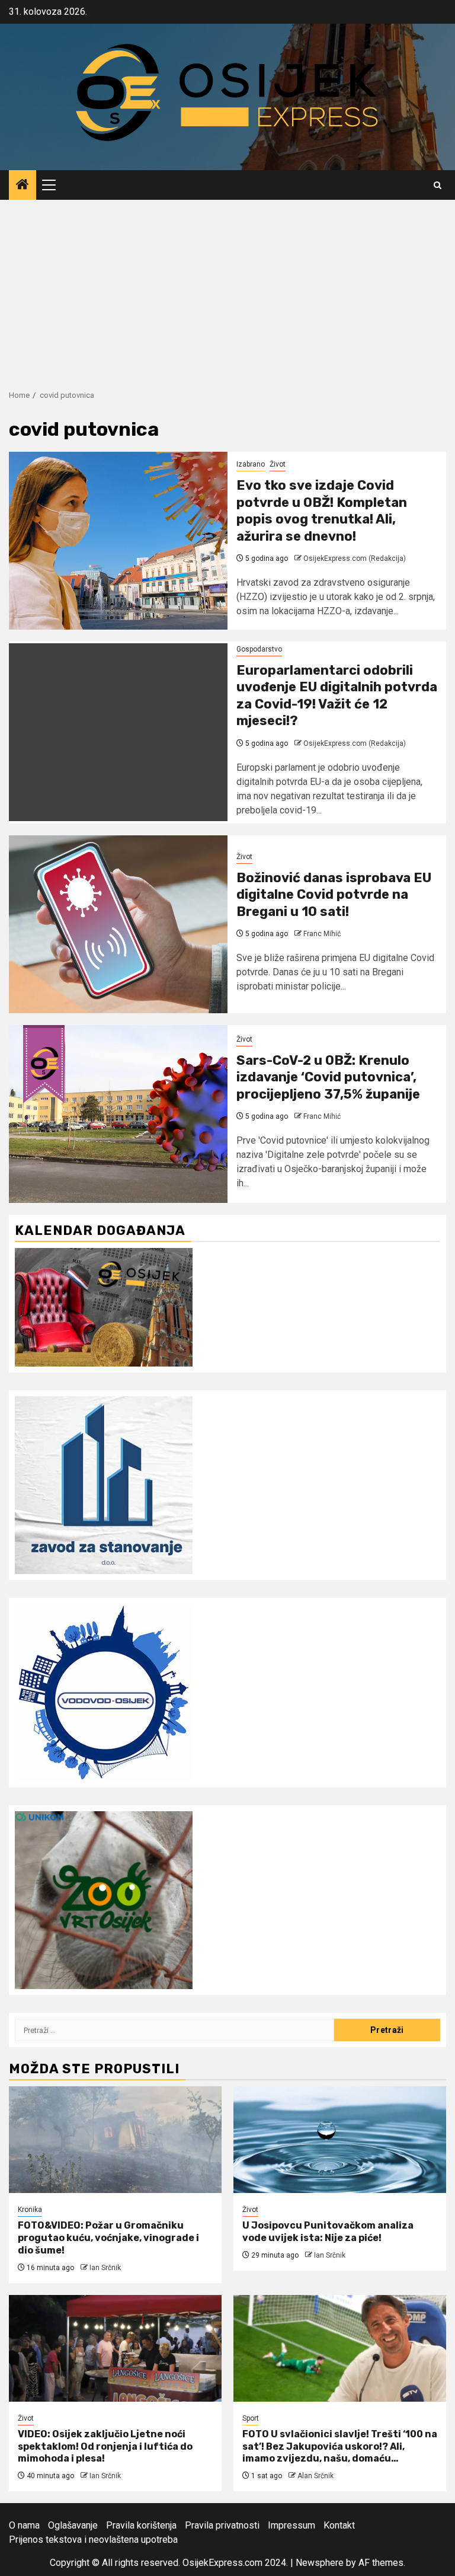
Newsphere (320, 2563)
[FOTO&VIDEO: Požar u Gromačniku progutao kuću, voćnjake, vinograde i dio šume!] (115, 2140)
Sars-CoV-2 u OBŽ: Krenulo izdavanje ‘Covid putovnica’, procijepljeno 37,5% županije (328, 1077)
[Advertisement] (227, 289)
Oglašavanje (73, 2525)
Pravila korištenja (141, 2525)
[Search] (438, 185)
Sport (251, 2418)
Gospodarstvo (259, 649)
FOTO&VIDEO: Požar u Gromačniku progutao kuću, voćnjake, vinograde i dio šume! (108, 2238)
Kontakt (339, 2525)
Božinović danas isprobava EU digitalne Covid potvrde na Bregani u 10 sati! (334, 895)
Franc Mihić (322, 934)
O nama (24, 2525)
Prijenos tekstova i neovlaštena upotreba (93, 2540)
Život (278, 464)
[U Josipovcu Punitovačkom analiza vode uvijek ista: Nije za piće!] (340, 2140)
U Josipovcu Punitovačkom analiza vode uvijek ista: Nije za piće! (328, 2232)
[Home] (23, 186)
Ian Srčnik (105, 2268)
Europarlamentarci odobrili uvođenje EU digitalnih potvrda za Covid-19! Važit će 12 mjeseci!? (337, 696)
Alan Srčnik (315, 2476)
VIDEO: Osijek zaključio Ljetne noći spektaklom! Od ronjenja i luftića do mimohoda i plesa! (105, 2446)
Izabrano (251, 464)
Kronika (30, 2210)
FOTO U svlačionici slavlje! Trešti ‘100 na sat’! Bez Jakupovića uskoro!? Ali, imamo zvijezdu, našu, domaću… (340, 2446)
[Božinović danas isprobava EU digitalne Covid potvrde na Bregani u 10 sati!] (118, 924)
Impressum (291, 2525)
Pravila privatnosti (222, 2525)
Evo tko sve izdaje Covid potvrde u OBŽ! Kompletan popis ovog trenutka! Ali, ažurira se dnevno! (322, 511)
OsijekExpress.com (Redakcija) (355, 558)
